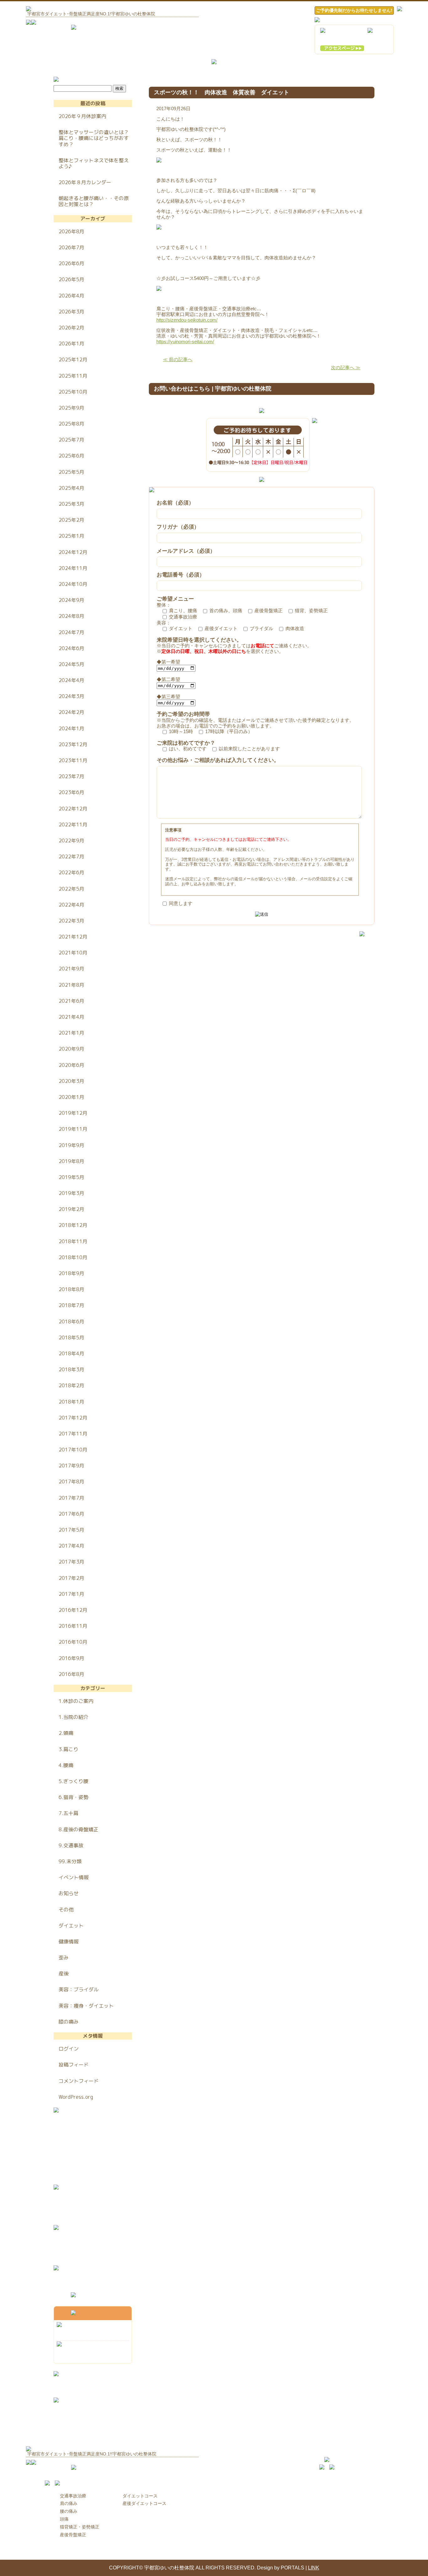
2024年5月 (71, 664)
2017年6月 (71, 1514)
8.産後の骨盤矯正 (78, 1829)
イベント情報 (74, 1877)
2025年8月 (71, 424)
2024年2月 (71, 712)
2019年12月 (73, 1113)
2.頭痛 (66, 1733)
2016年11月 (73, 1626)
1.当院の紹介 (73, 1717)
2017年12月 (73, 1418)
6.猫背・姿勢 (73, 1797)
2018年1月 (71, 1402)
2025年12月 (73, 360)
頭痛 (64, 2519)
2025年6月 (71, 456)
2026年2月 (71, 328)
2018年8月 (71, 1289)
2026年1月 (71, 344)
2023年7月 (71, 776)
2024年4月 (71, 680)
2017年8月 (71, 1482)
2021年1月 (71, 1033)
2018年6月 (71, 1322)
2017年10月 (73, 1450)
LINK (314, 2568)
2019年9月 (71, 1145)
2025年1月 (71, 536)
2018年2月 (71, 1385)
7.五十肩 (68, 1813)
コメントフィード (79, 2081)
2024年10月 (73, 584)
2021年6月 (71, 1001)
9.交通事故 (71, 1845)
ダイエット (71, 1926)
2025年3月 (71, 504)
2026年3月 (71, 312)
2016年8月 (71, 1674)
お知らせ (69, 1893)
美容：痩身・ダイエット (86, 2006)
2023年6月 (71, 792)
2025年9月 (71, 408)
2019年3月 (71, 1193)
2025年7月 (71, 440)
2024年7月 (71, 632)
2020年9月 (71, 1049)
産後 (64, 1973)
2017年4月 (71, 1546)
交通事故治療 (73, 2496)
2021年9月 (71, 969)
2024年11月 (73, 568)
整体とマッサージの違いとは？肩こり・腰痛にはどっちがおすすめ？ (94, 138)
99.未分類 (70, 1861)
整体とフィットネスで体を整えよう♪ (94, 163)
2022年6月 (71, 872)
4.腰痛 (66, 1765)
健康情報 (69, 1942)
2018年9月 (71, 1273)
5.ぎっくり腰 (73, 1781)
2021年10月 (73, 953)
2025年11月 (73, 376)
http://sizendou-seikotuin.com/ (187, 320)
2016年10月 (73, 1642)
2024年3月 (71, 696)
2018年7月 (71, 1305)
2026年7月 (71, 247)
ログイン (69, 2049)
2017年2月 (71, 1578)
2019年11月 (73, 1129)
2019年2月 (71, 1209)
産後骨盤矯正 (73, 2535)
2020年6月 (71, 1065)
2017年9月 (71, 1466)
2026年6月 (71, 263)
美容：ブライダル (79, 1989)
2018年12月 (73, 1225)
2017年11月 (73, 1434)
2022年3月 (71, 921)
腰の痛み (69, 2511)
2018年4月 (71, 1353)
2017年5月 (71, 1530)
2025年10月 (73, 392)
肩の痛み (69, 2503)
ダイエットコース (140, 2496)
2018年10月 (73, 1257)
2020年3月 (71, 1081)
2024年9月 (71, 600)
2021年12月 (73, 937)
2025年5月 (71, 472)
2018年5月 (71, 1337)
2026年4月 (71, 296)
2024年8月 (71, 616)
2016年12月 (73, 1610)
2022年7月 (71, 856)
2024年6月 (71, 648)
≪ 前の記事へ (178, 359)
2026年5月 (71, 279)
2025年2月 (71, 520)
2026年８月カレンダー (85, 182)
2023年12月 (73, 744)
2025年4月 (71, 488)
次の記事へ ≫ (346, 367)
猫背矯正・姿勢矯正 (80, 2527)
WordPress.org (76, 2097)
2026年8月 (71, 231)
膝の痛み (69, 2022)
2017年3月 (71, 1562)
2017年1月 (71, 1594)
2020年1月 (71, 1097)
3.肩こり (68, 1749)
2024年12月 (73, 552)
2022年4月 (71, 905)
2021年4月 (71, 1017)
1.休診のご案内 (76, 1701)
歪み (64, 1958)
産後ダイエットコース (144, 2503)
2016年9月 (71, 1658)
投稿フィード (74, 2065)
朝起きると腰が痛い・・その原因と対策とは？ (94, 201)
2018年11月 (73, 1241)
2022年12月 (73, 809)
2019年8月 (71, 1161)
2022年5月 (71, 889)
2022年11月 (73, 825)
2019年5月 (71, 1177)
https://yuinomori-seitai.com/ (185, 341)
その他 (66, 1910)
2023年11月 (73, 760)
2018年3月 (71, 1369)
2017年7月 (71, 1498)
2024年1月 (71, 728)
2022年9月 (71, 841)
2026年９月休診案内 (82, 116)
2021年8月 (71, 985)
